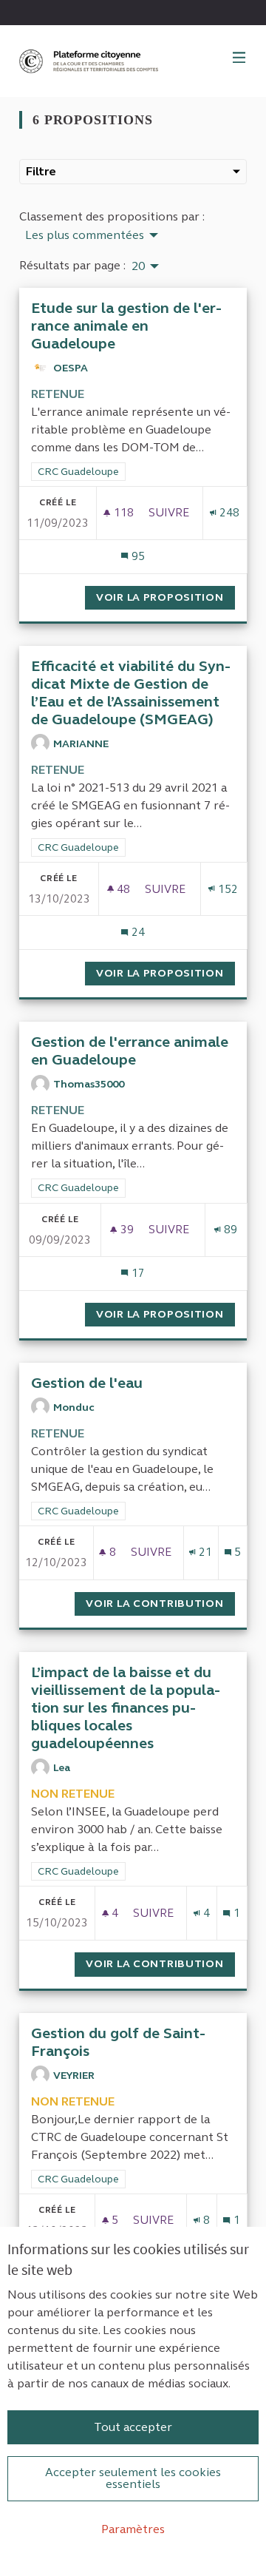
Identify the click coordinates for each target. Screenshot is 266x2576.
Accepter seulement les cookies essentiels (133, 2478)
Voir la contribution (160, 1604)
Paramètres (133, 2529)
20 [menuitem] (138, 266)
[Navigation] (239, 58)
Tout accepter (133, 2427)
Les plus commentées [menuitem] (85, 235)
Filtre (41, 171)
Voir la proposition (166, 597)
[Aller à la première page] (90, 61)
